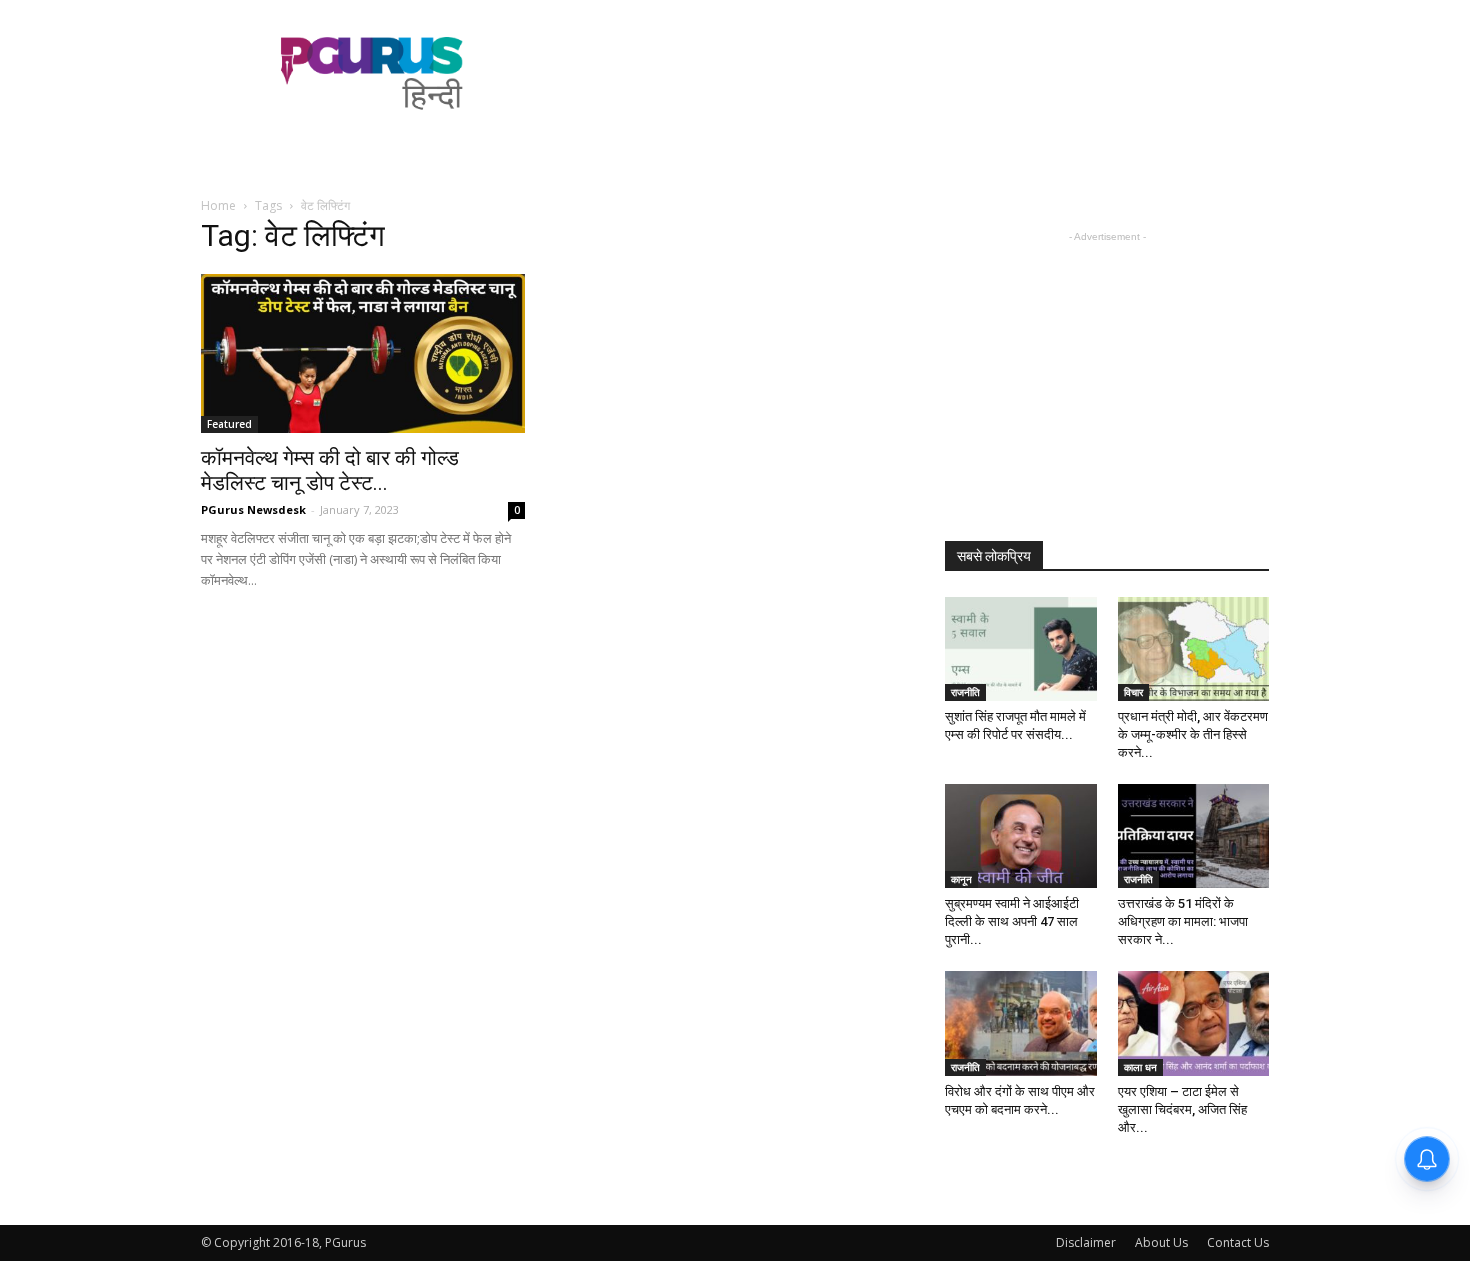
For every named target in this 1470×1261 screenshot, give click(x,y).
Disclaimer (1086, 1242)
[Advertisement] (905, 73)
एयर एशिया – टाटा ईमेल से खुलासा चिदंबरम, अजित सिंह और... (1182, 1109)
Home (218, 205)
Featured (229, 424)
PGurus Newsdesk (253, 509)
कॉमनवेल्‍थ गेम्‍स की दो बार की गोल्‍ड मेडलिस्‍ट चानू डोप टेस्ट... (330, 470)
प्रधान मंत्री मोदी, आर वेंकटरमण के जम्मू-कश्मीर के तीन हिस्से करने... (1193, 734)
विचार (1133, 692)
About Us (1161, 1242)
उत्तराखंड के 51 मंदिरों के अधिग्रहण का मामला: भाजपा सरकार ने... (1183, 921)
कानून (961, 879)
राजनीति (965, 692)
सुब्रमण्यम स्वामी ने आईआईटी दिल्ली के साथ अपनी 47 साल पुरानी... (1012, 921)
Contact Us (1238, 1242)
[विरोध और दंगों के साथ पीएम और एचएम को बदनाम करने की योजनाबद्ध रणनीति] (1021, 1023)
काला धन (1140, 1067)
